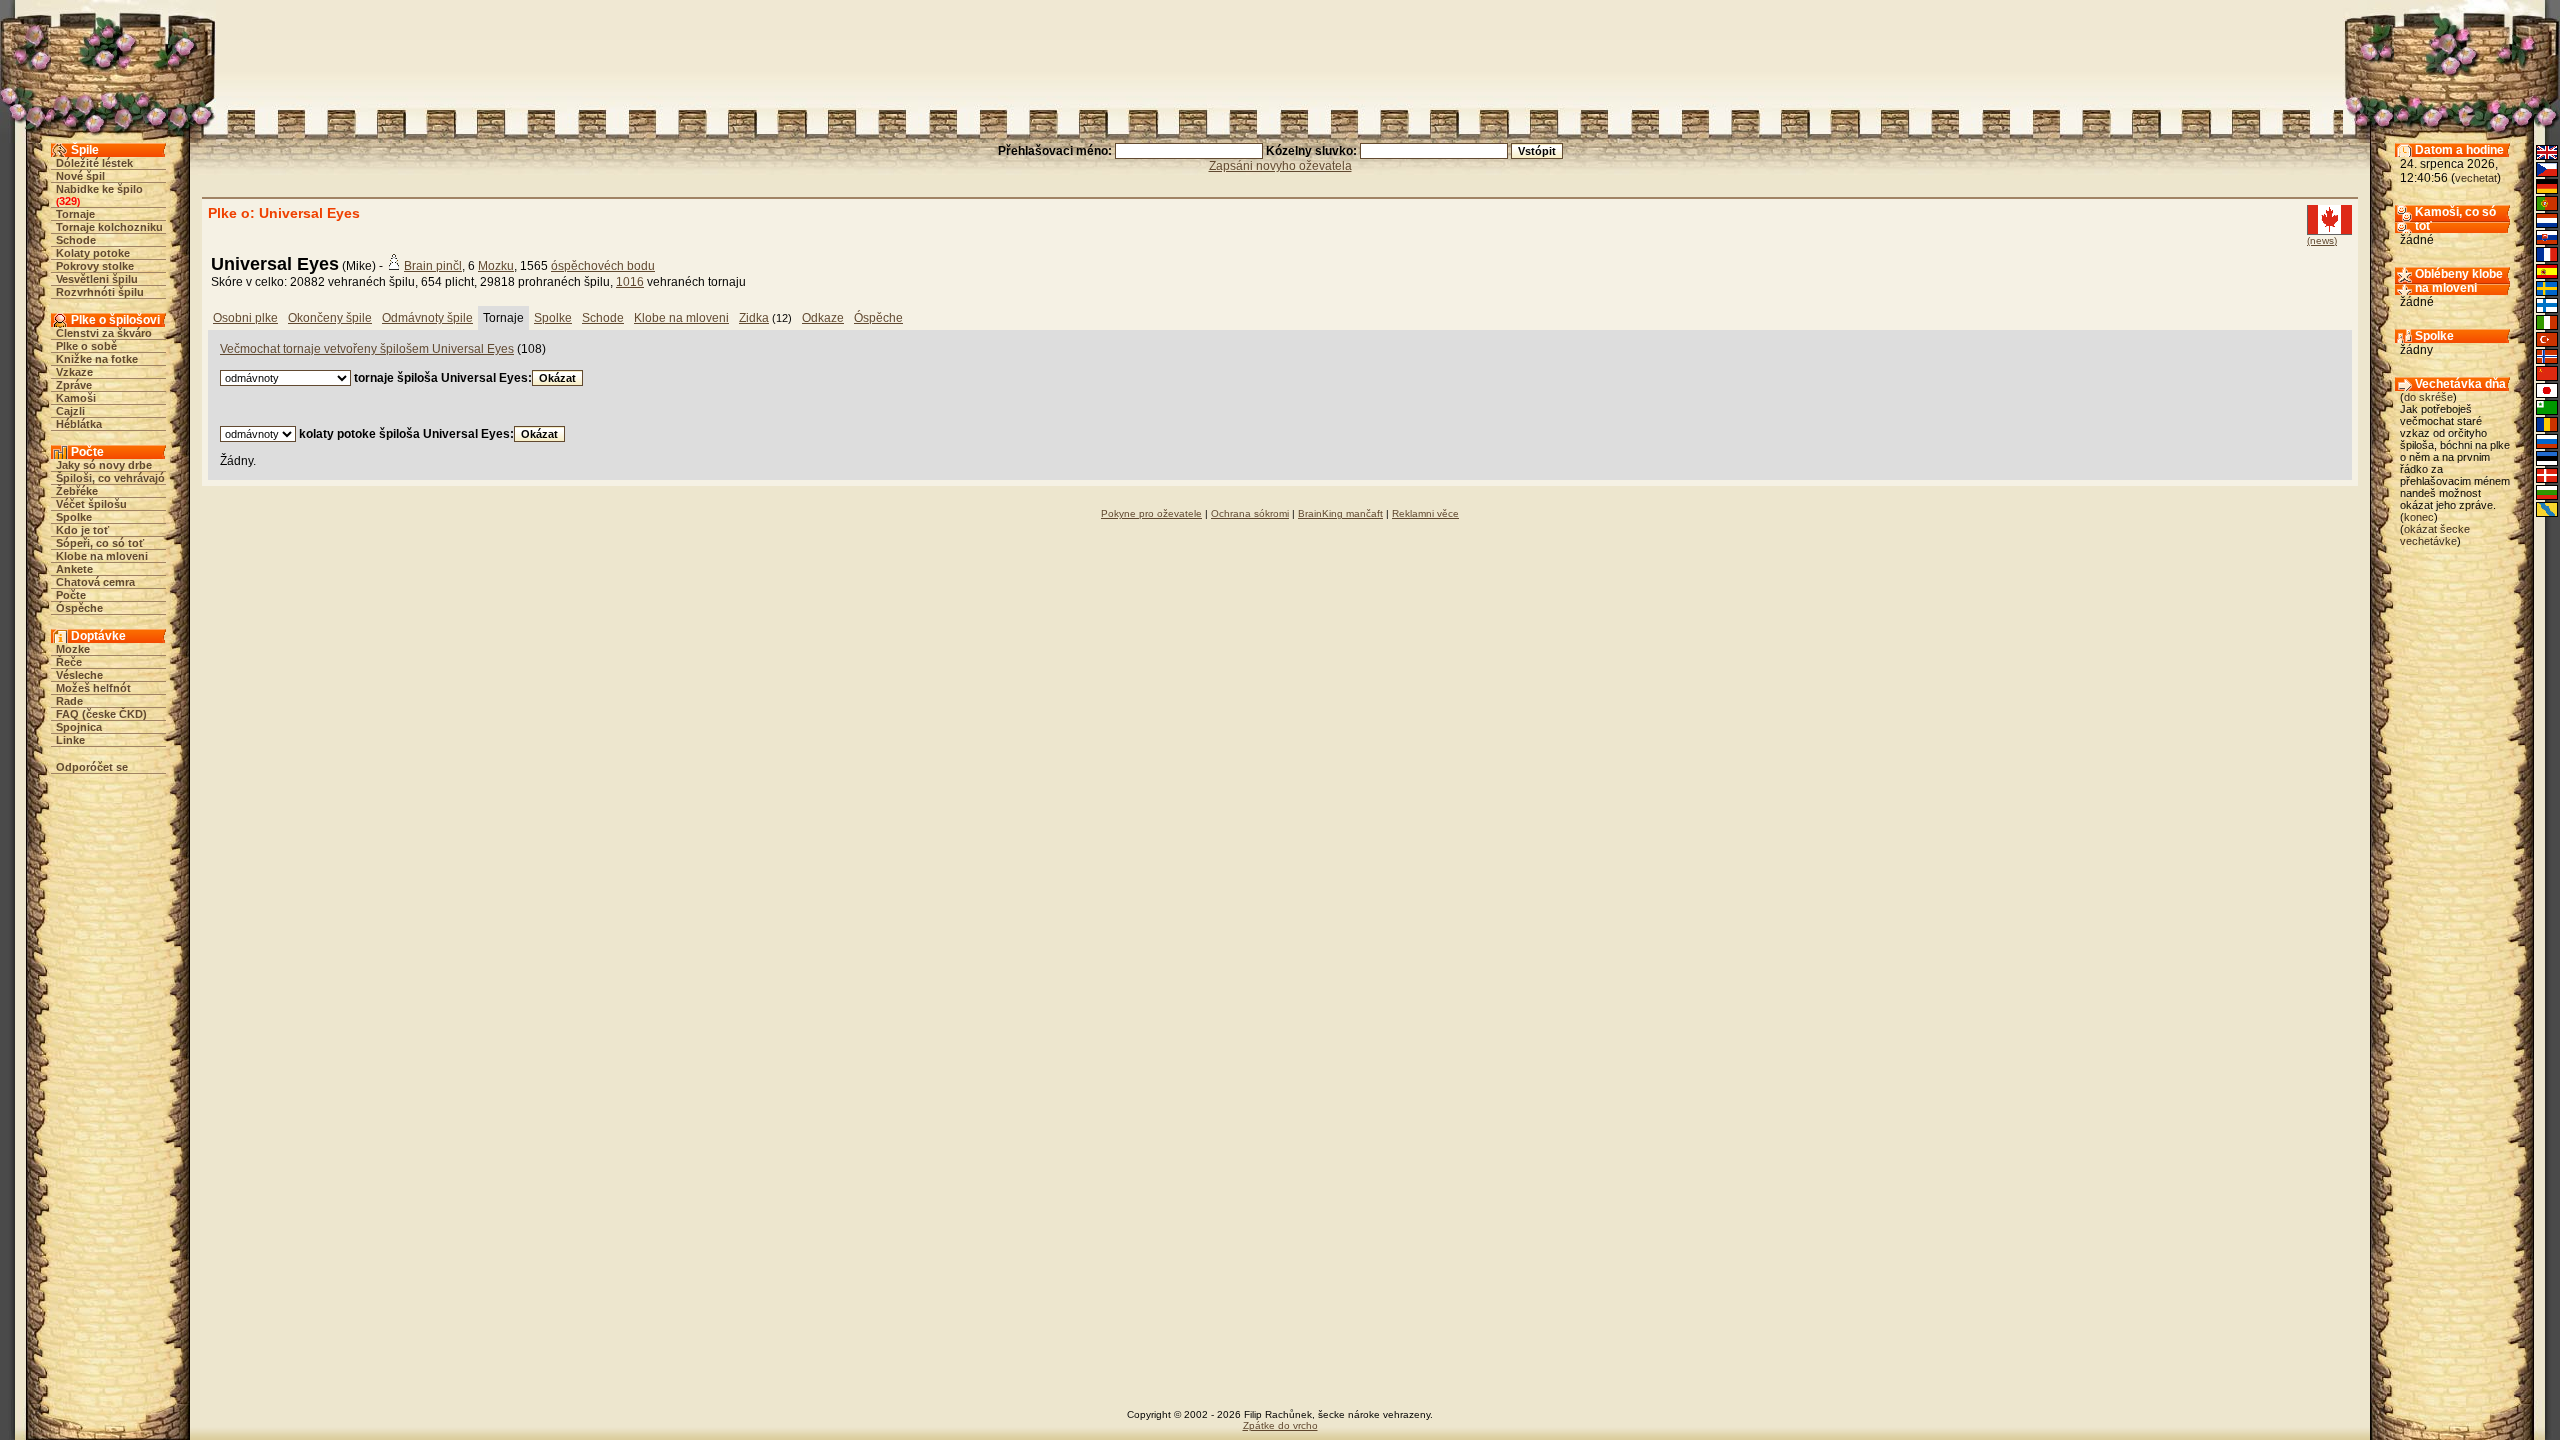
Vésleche (79, 675)
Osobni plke (245, 318)
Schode (76, 240)
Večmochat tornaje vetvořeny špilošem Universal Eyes (367, 349)
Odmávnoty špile (427, 318)
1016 (630, 282)
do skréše (2428, 397)
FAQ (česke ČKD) (101, 714)
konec (2419, 517)
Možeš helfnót (93, 688)
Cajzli (70, 411)
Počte (71, 595)
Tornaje (75, 214)
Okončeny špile (330, 318)
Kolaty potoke (93, 253)
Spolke (74, 517)
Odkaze (823, 318)
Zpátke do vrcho (1280, 1425)
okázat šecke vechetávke (2435, 535)
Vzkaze (74, 372)
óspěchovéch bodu (603, 266)
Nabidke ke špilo (99, 189)
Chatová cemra (95, 582)
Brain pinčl (433, 266)
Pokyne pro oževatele (1151, 513)
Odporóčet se (92, 767)
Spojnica (79, 727)
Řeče (69, 662)
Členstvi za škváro (104, 333)
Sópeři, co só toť (100, 543)
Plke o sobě (86, 346)
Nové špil (80, 176)
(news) (2322, 240)
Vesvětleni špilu (97, 279)
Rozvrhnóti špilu (100, 292)
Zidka (754, 318)
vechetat (2476, 178)
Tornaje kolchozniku (109, 227)
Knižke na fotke (97, 359)
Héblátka (79, 424)
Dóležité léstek (94, 163)
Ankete (74, 569)
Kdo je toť (82, 530)
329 (68, 201)
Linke (70, 740)
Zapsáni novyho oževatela (1280, 166)
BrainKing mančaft (1340, 513)
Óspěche (79, 608)
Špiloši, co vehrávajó (110, 478)
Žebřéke (77, 491)
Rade (69, 701)
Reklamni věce (1425, 513)
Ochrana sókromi (1250, 513)
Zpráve (74, 385)
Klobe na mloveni (102, 556)
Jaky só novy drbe (104, 465)
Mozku (496, 266)
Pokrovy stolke (95, 266)
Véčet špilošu (91, 504)
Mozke (73, 649)
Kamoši (76, 398)
